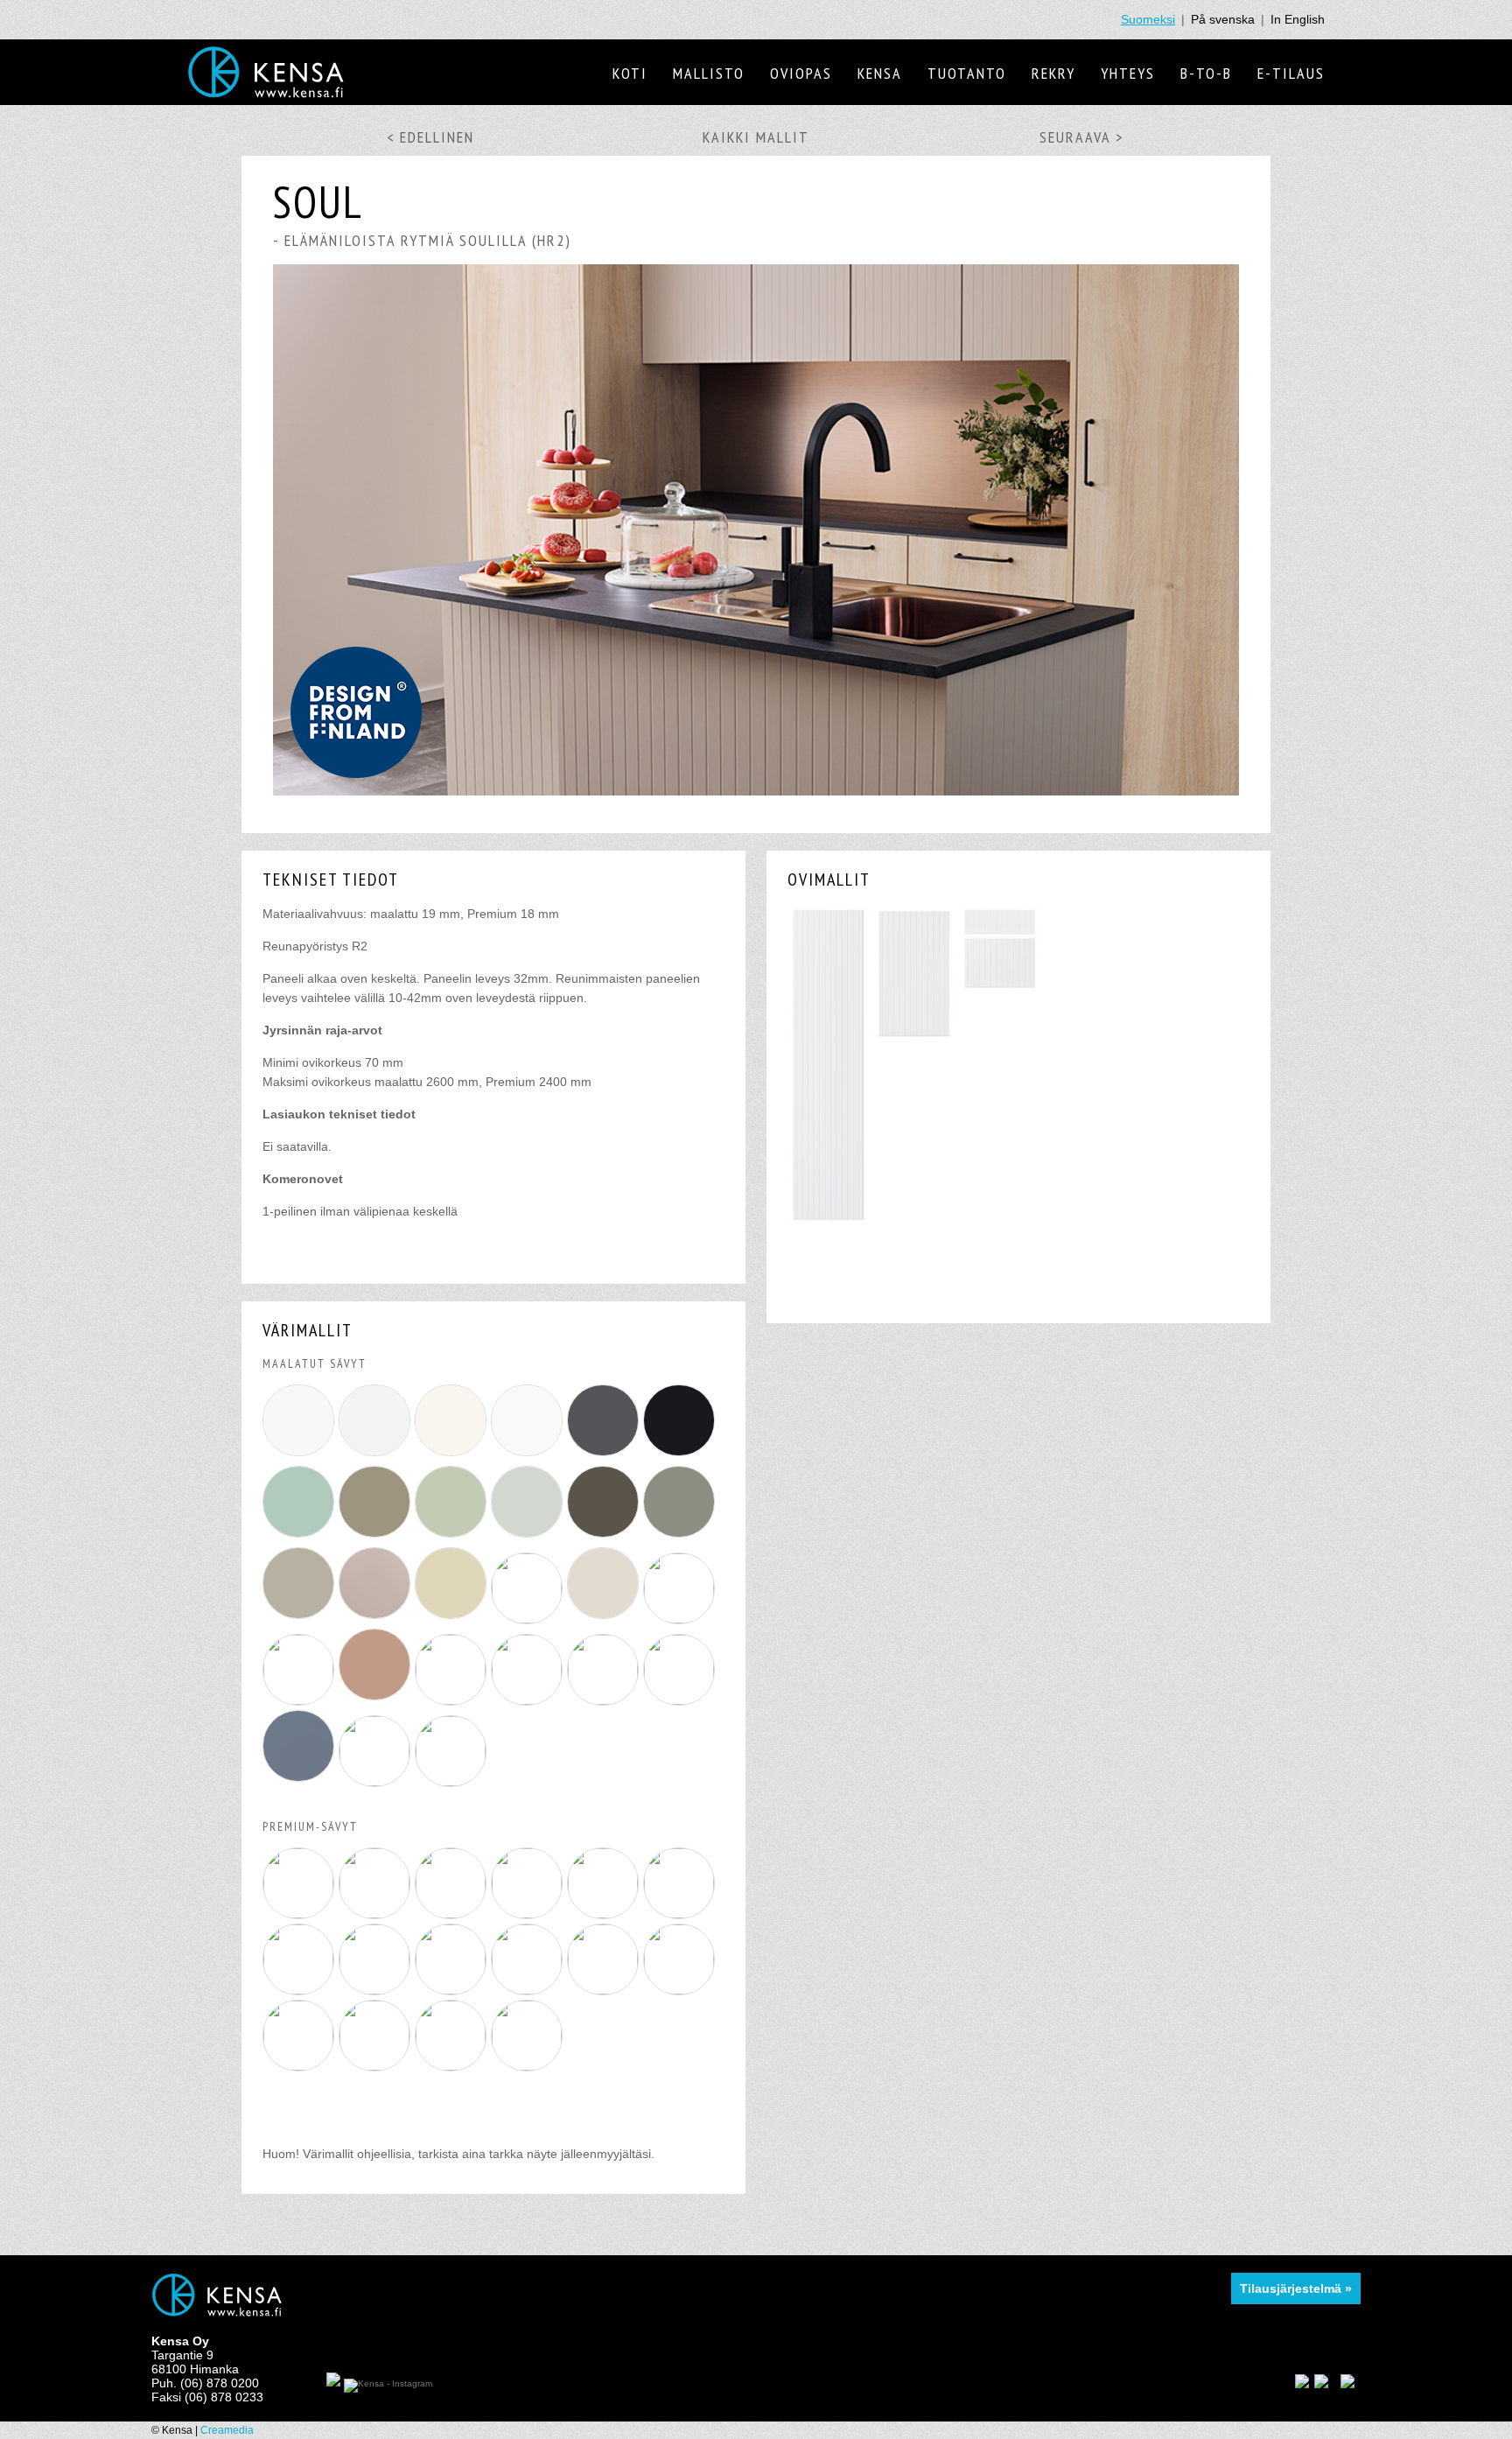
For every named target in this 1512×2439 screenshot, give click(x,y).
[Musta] (453, 1914)
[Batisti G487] (453, 1782)
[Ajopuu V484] (453, 1619)
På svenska (1223, 19)
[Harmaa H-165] (529, 1538)
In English (1298, 19)
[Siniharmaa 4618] (301, 1782)
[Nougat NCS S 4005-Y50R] (377, 1619)
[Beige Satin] (453, 2066)
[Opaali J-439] (301, 1538)
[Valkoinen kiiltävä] (529, 1990)
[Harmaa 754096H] (377, 1456)
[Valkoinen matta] (605, 1914)
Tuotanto (967, 73)
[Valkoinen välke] (301, 1914)
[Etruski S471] (377, 1782)
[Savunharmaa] (681, 1914)
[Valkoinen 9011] (301, 1456)
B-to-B (1206, 73)
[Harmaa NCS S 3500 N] (301, 1619)
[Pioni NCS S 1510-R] (301, 1700)
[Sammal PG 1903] (453, 1538)
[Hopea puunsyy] (453, 1990)
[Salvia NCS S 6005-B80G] (681, 1619)
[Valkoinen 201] (529, 1456)
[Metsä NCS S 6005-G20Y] (453, 1700)
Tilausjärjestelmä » (1296, 2288)
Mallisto (709, 73)
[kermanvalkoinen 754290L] (453, 1456)
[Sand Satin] (681, 1990)
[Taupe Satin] (301, 2066)
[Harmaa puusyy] (377, 1990)
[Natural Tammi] (529, 2066)
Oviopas (801, 73)
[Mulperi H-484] (605, 1619)
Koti (630, 73)
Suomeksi (1148, 19)
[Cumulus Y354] (605, 1700)
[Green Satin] (377, 2066)
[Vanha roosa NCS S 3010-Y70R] (377, 1700)
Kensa (880, 73)
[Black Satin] (605, 1990)
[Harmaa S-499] (605, 1456)
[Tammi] (301, 1990)
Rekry (1053, 73)
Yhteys (1128, 73)
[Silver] (529, 1914)
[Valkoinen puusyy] (377, 1914)
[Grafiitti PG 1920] (605, 1538)
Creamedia (227, 2430)
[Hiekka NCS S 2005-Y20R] (681, 1700)
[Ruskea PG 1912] (377, 1538)
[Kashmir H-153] (529, 1619)
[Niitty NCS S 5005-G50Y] (529, 1700)
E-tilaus (1291, 73)
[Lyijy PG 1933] (681, 1538)
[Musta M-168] (681, 1456)
